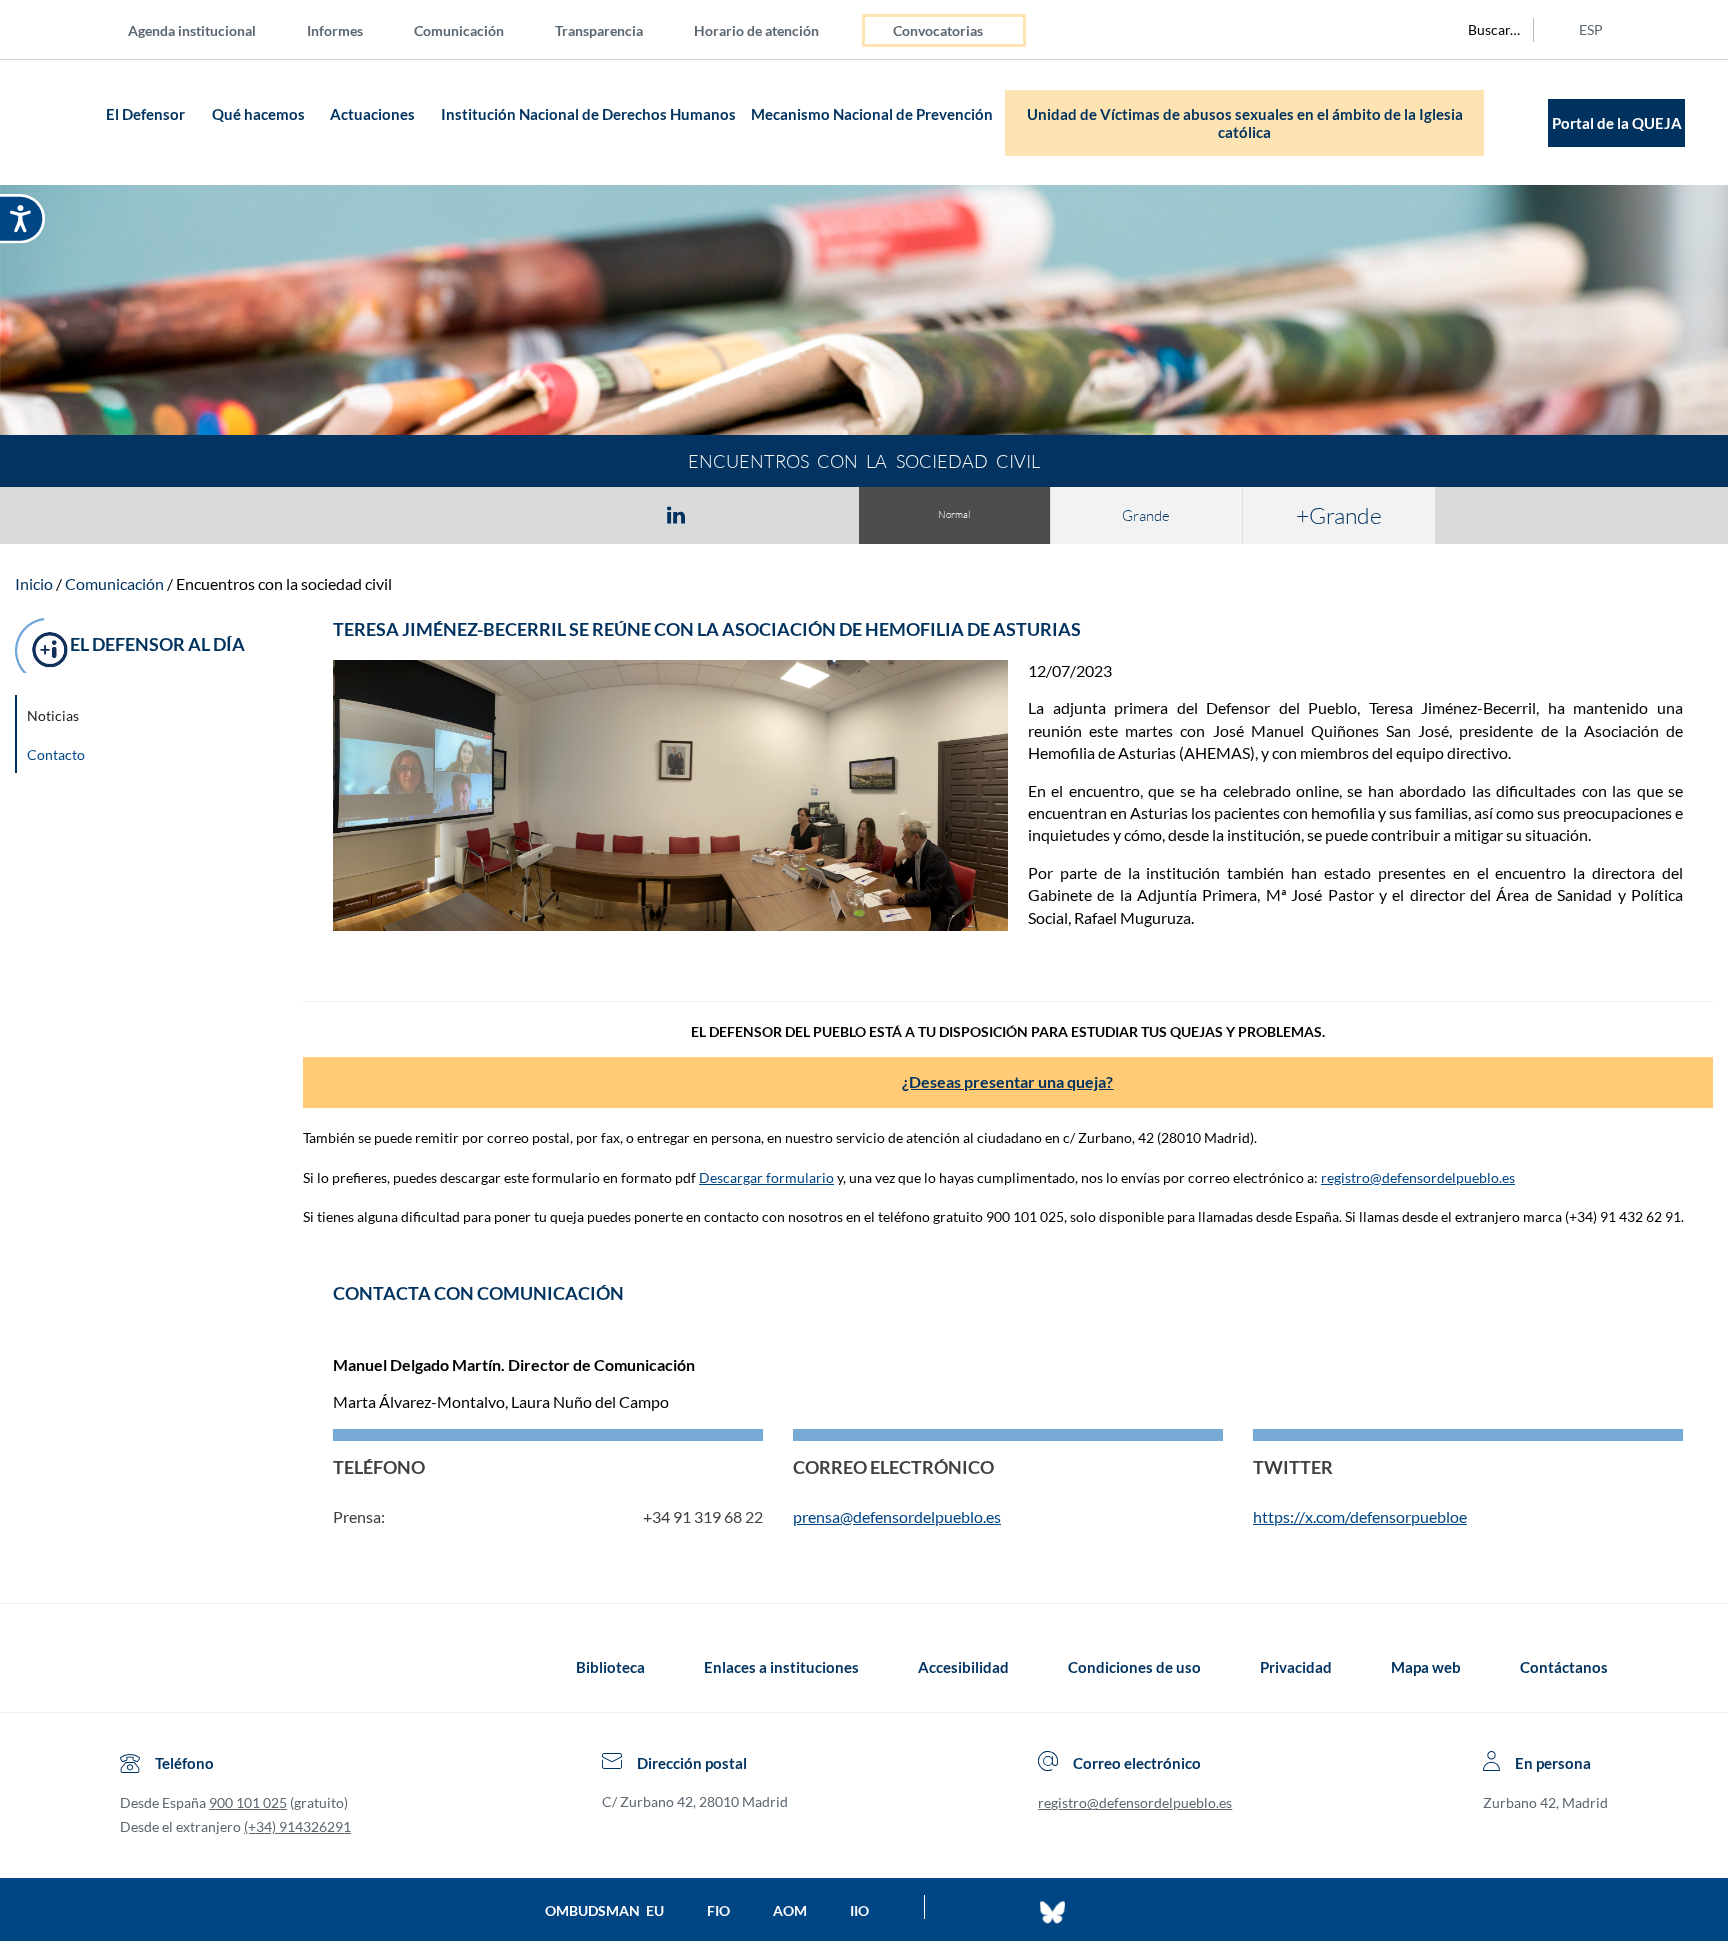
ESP (1591, 29)
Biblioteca (610, 1667)
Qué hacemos (258, 114)
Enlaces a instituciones (781, 1667)
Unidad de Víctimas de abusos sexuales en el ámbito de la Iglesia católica (1245, 123)
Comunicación (459, 30)
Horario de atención (756, 30)
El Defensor (145, 114)
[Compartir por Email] (735, 514)
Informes (335, 30)
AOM (790, 1910)
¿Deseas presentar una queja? (1007, 1081)
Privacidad (1296, 1667)
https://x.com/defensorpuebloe (1360, 1516)
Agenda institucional (192, 30)
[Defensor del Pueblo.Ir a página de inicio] (138, 1667)
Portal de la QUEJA (1617, 123)
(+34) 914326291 (297, 1826)
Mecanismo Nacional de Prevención (872, 114)
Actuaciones (372, 114)
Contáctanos (1564, 1667)
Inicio (34, 583)
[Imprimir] (797, 514)
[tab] (560, 514)
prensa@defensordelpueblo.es (897, 1516)
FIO (718, 1910)
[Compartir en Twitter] (617, 514)
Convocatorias (938, 30)
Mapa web (1426, 1667)
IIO (859, 1910)
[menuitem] (208, 29)
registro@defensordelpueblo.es (1418, 1177)
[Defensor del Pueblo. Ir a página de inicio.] (61, 122)
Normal (954, 514)
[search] (1483, 30)
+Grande (1339, 515)
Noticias (53, 715)
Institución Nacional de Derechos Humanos (588, 114)
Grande (1146, 515)
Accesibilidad (963, 1667)
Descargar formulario (766, 1177)
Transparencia (599, 30)
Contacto (56, 754)
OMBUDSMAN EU (604, 1910)
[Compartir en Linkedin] (676, 514)
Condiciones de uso (1134, 1667)
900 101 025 (248, 1802)
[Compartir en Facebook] (560, 514)
